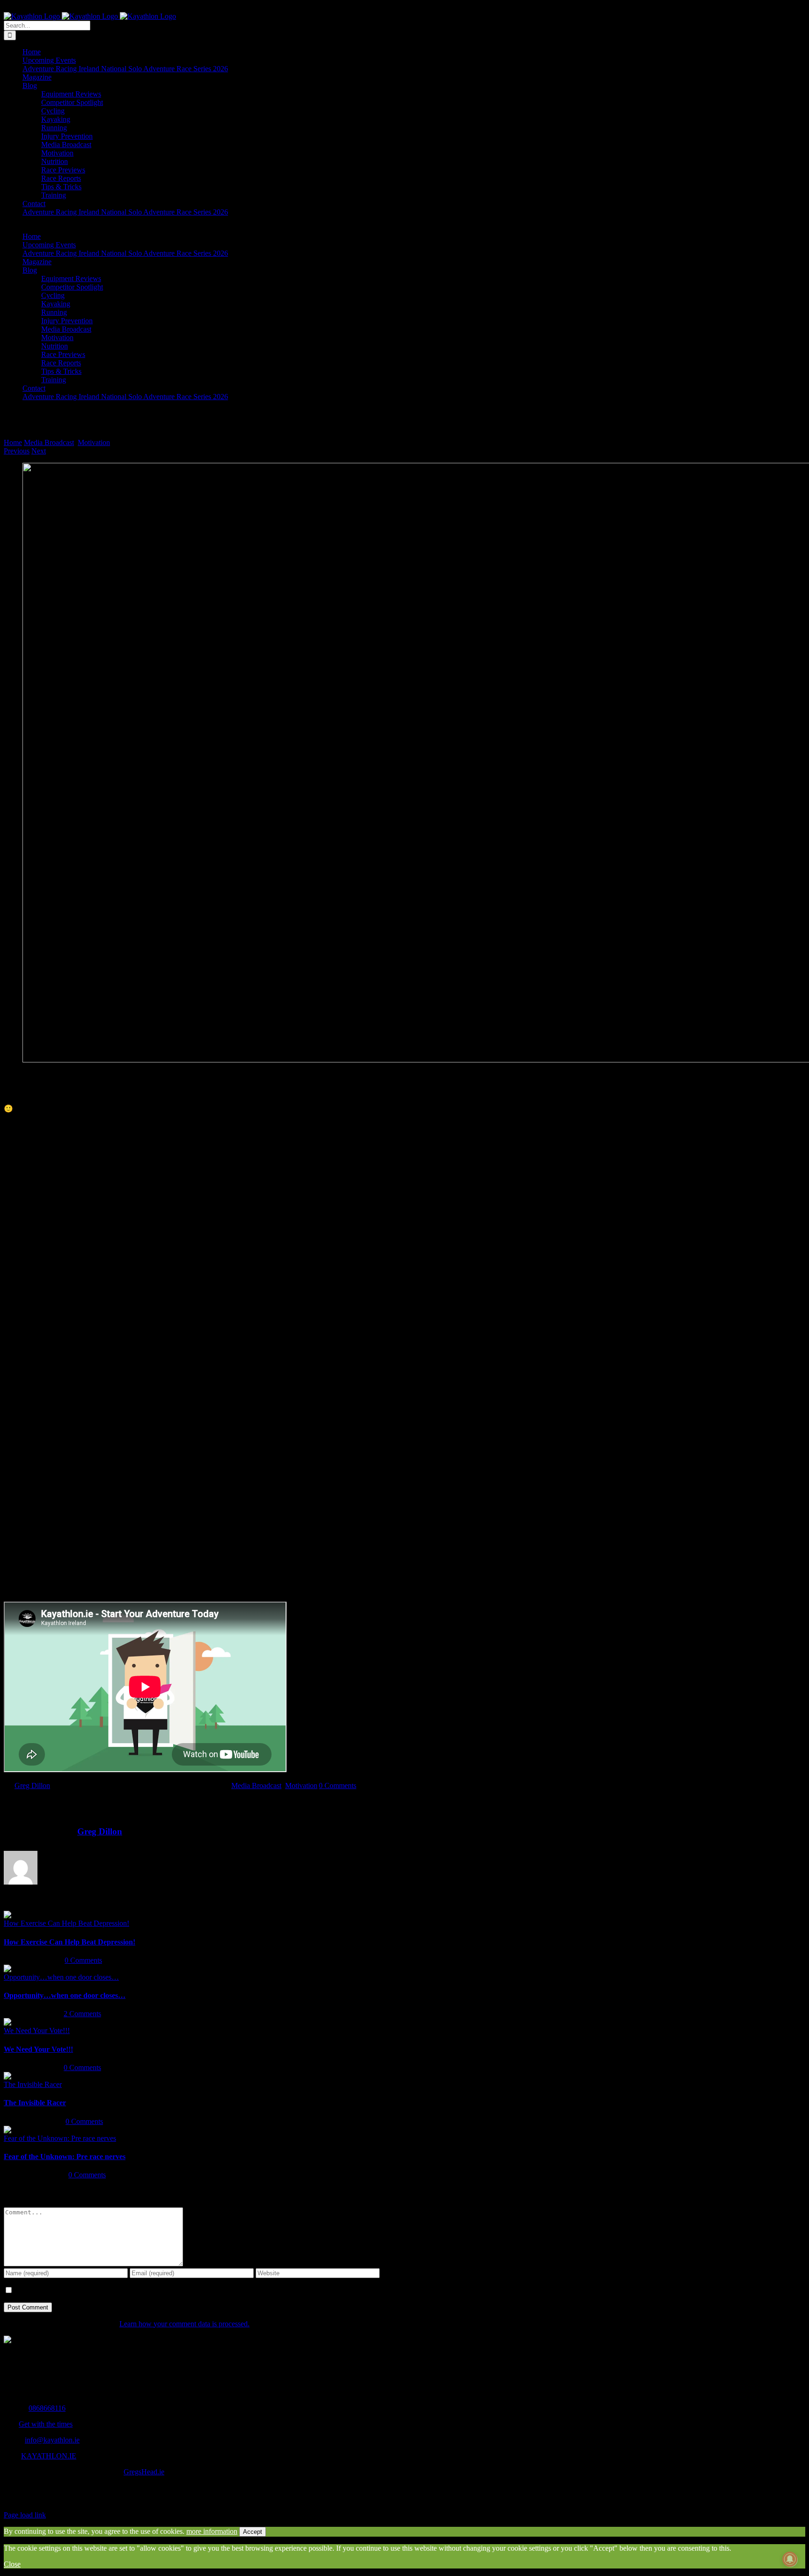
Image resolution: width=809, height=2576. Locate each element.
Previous (17, 451)
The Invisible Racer (33, 2084)
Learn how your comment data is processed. (184, 2324)
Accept (253, 2532)
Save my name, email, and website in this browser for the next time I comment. (129, 2290)
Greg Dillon (32, 1785)
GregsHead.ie (144, 2472)
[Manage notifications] (790, 2559)
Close (12, 2564)
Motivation (301, 1785)
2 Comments (82, 2014)
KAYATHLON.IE (49, 2456)
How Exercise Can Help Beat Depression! (66, 1923)
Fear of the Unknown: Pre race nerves (60, 2138)
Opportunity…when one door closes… (61, 1977)
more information (212, 2531)
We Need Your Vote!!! (37, 2030)
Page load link (25, 2515)
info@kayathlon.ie (52, 2440)
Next (39, 451)
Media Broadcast (256, 1785)
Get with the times (46, 2424)
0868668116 (47, 2408)
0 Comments (338, 1785)
